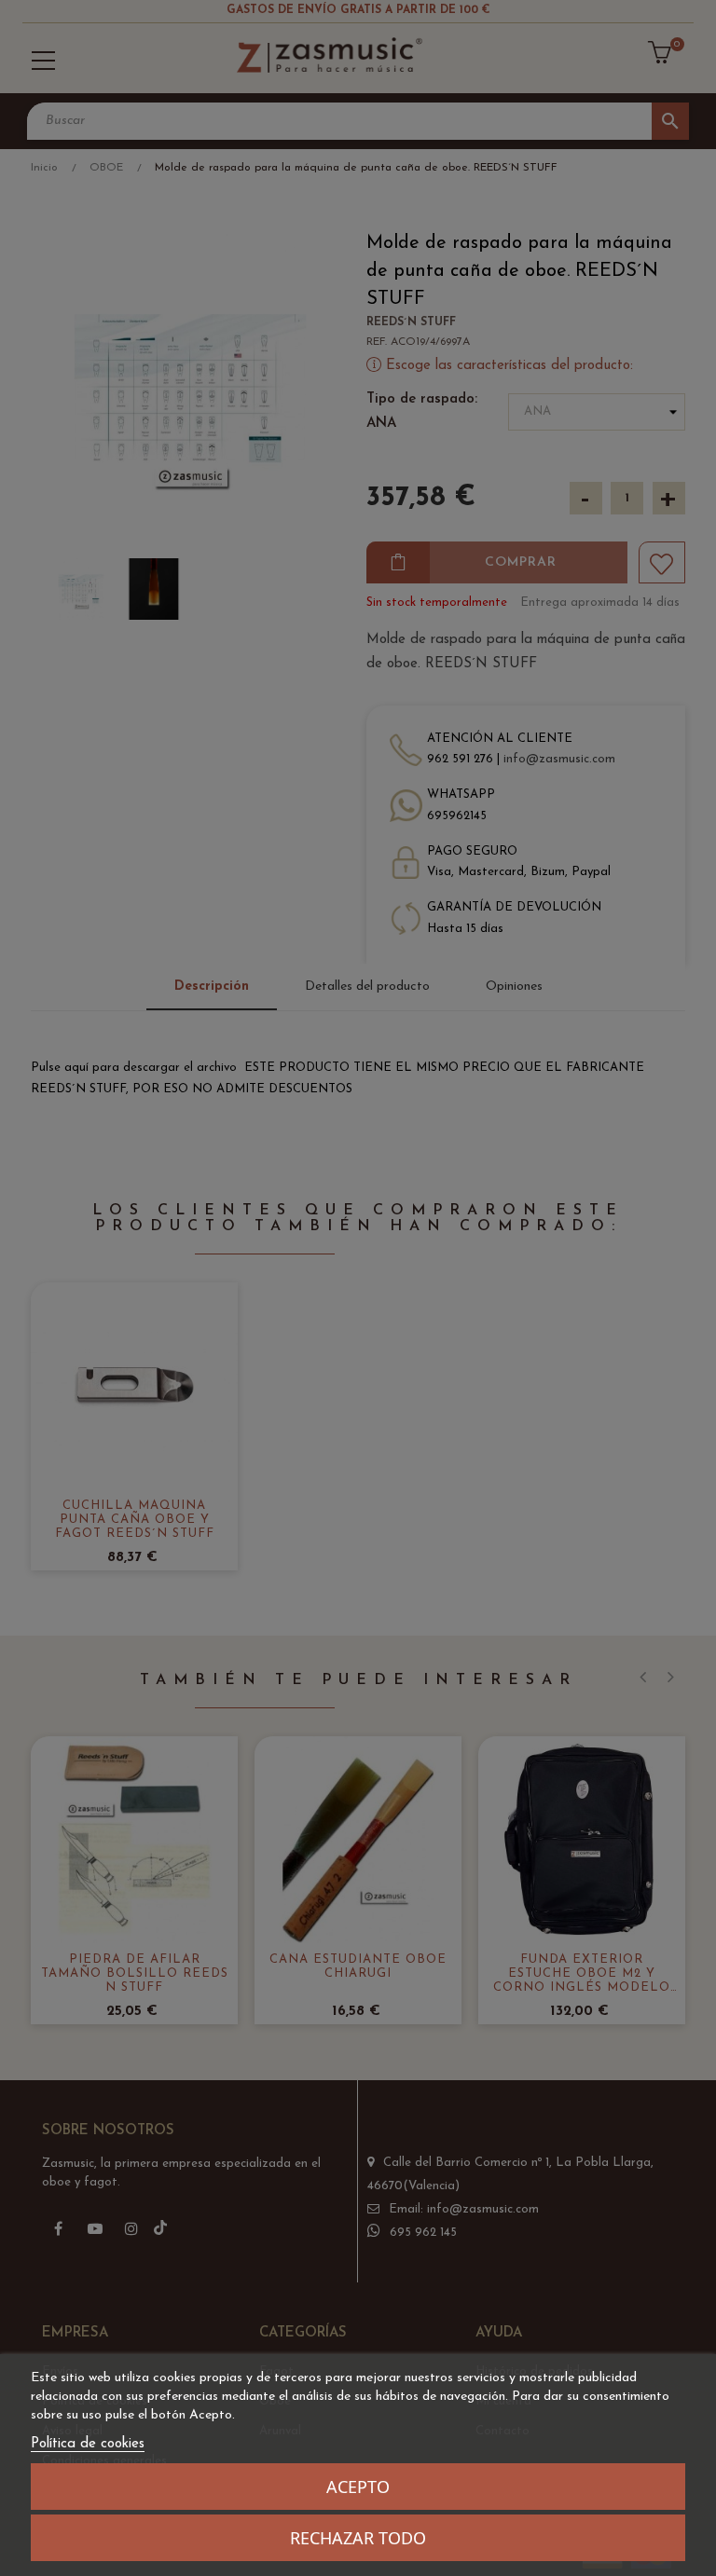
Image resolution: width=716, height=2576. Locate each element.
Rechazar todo (358, 2538)
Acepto (358, 2487)
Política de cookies (88, 2444)
